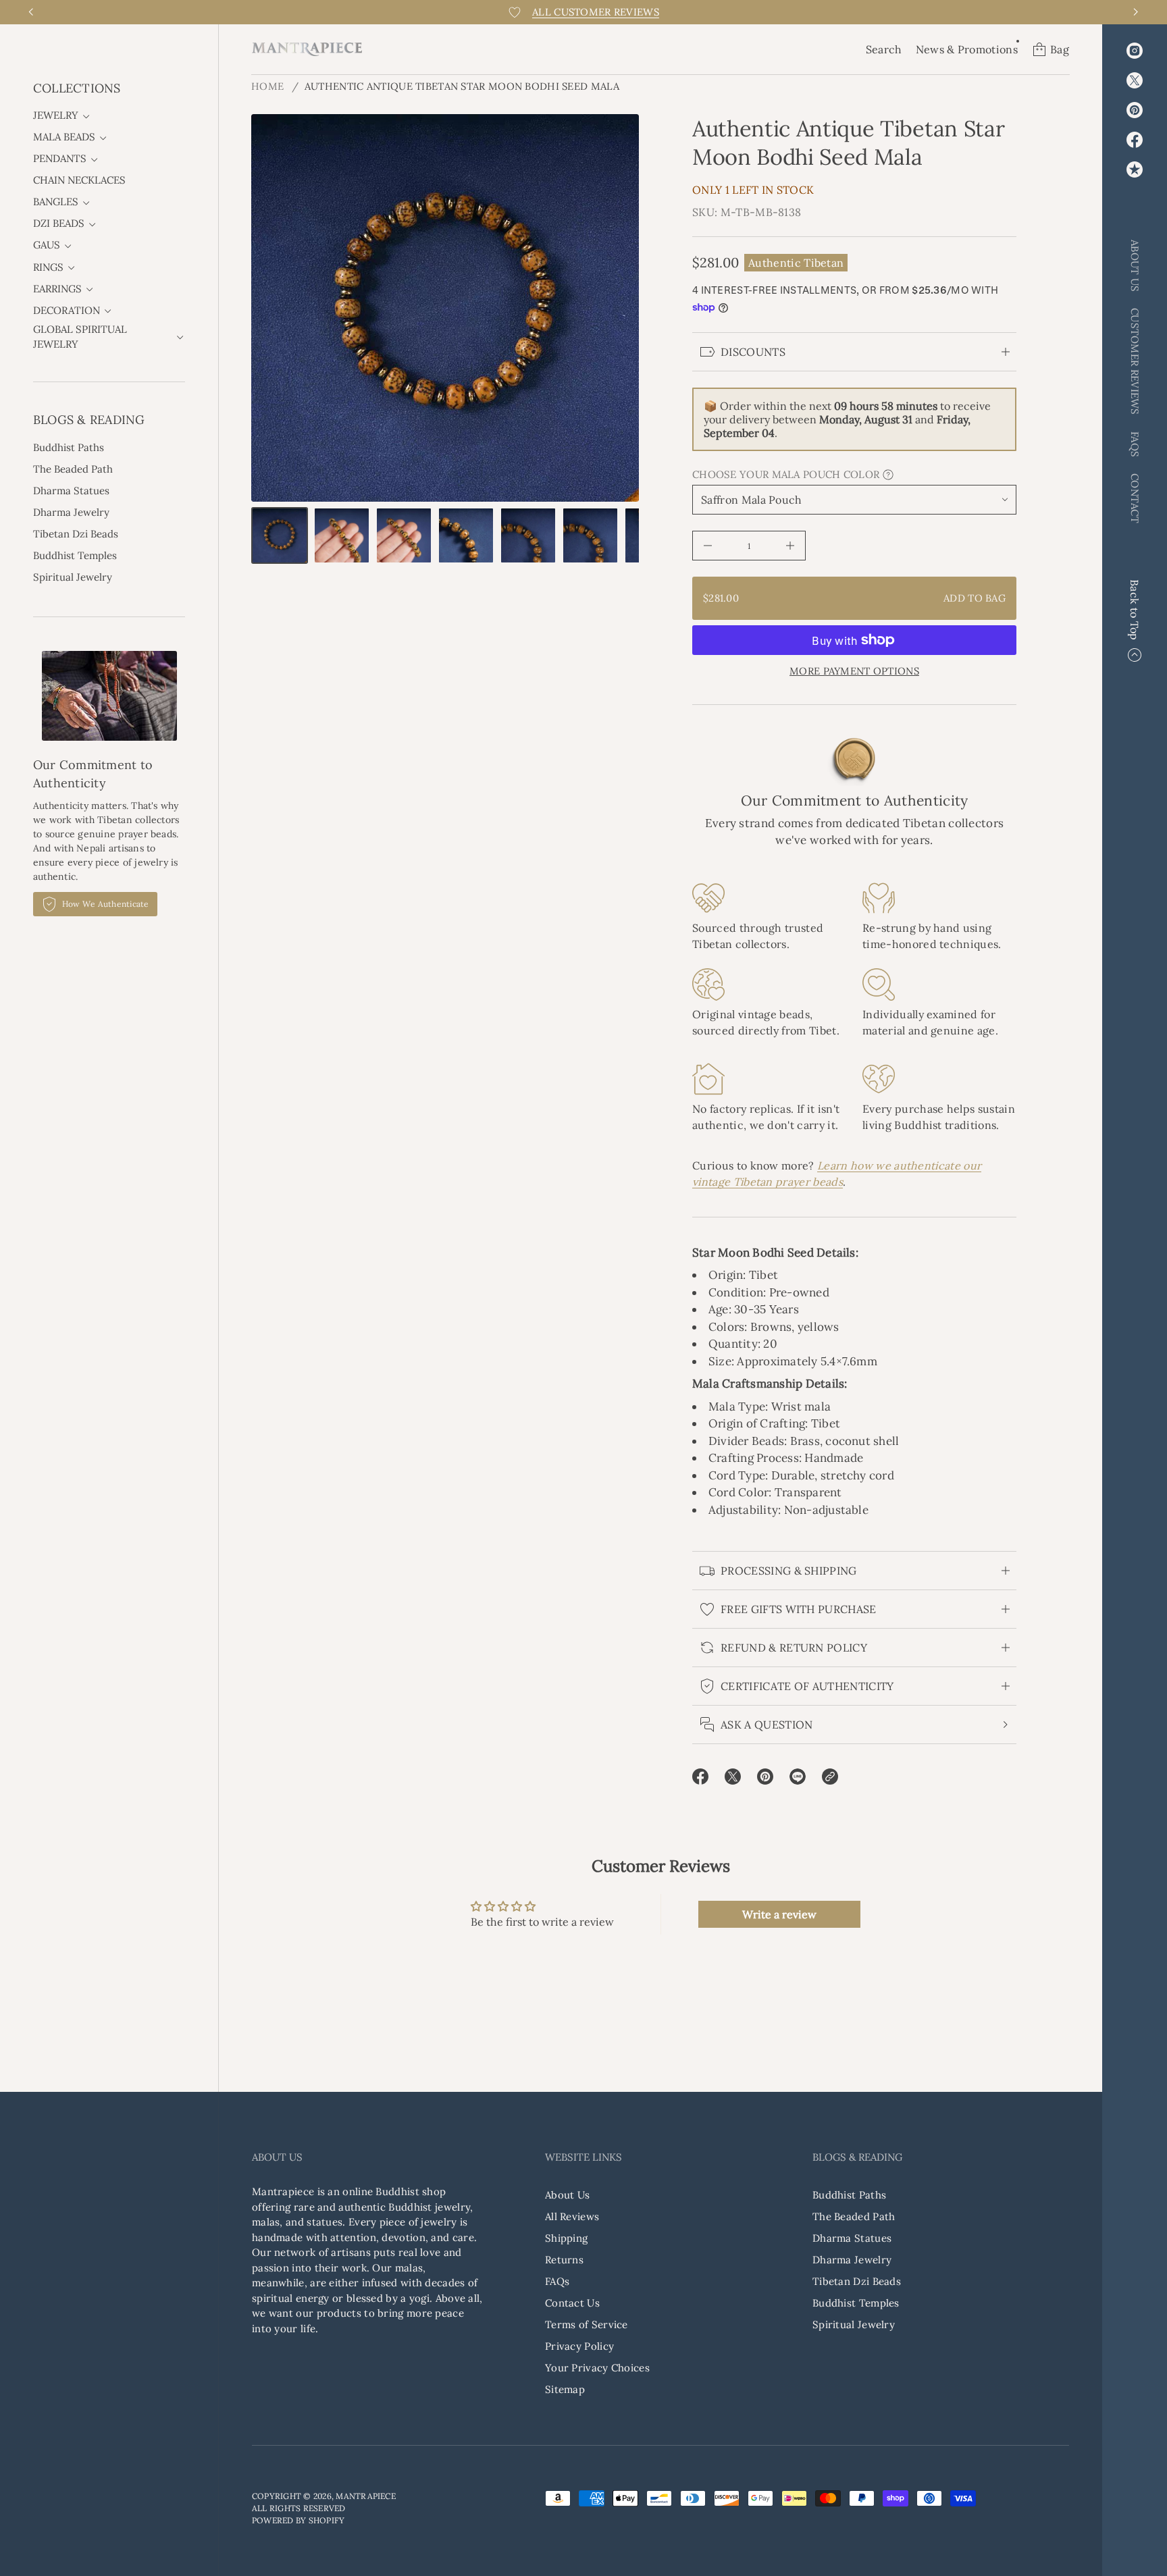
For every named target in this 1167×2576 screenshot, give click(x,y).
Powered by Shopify (298, 2520)
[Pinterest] (1135, 110)
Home (267, 86)
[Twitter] (1135, 80)
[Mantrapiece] (307, 49)
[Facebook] (1135, 140)
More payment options (854, 671)
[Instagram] (1135, 51)
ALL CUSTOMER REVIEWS (596, 12)
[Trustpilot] (1135, 169)
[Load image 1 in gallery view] (280, 535)
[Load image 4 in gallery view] (466, 535)
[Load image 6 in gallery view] (590, 535)
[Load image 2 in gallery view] (342, 535)
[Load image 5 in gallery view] (528, 535)
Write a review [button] (779, 1914)
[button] (884, 49)
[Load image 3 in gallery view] (404, 535)
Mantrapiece (366, 2496)
